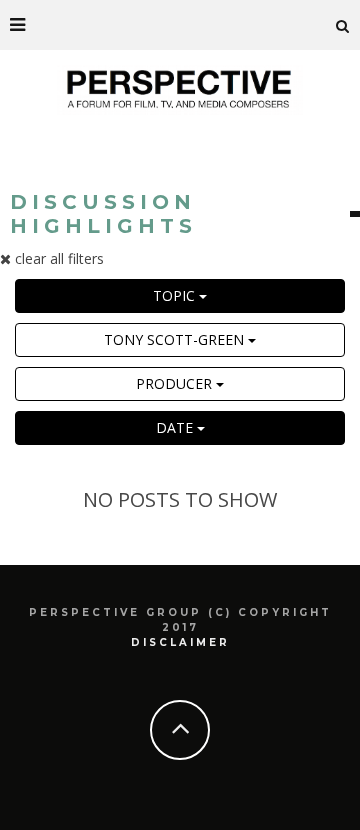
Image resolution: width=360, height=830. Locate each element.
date (176, 427)
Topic (176, 295)
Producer (176, 383)
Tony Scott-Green (176, 339)
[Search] (343, 25)
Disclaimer (180, 642)
